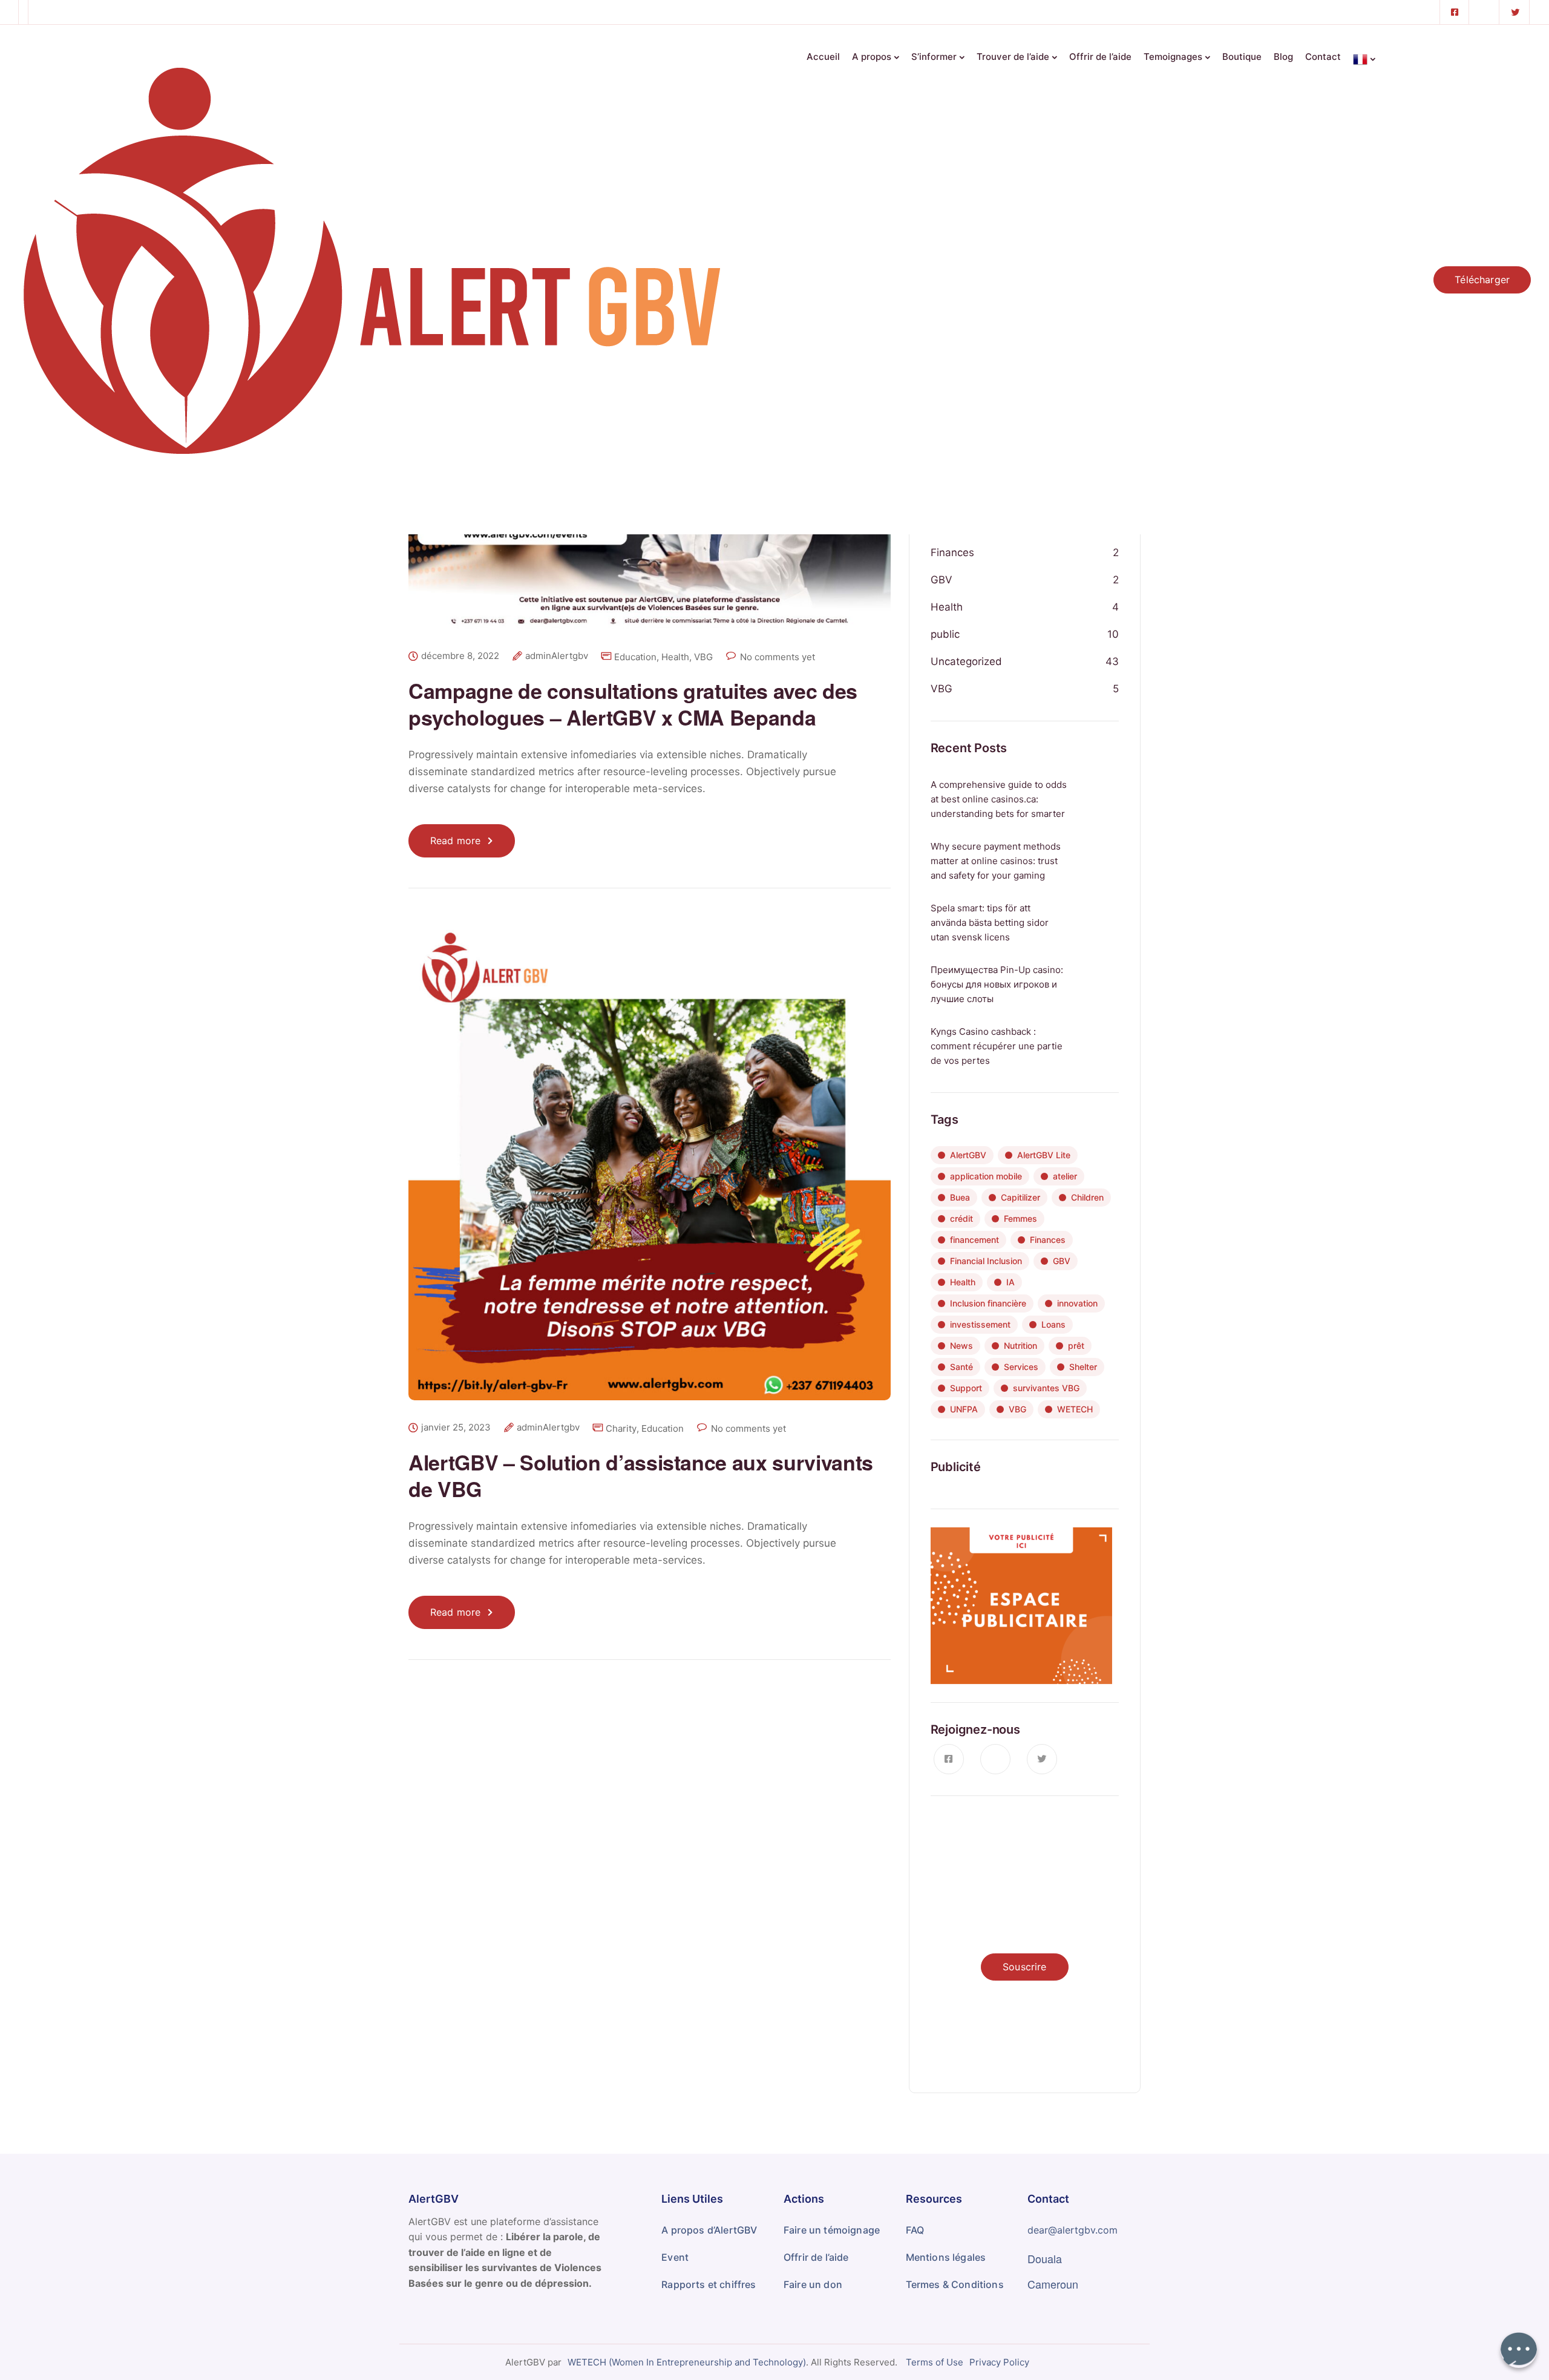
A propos (872, 57)
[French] (1364, 55)
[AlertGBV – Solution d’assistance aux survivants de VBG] (650, 1169)
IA (1010, 1282)
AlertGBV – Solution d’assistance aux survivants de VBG (641, 1475)
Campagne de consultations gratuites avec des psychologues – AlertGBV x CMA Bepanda (633, 704)
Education (635, 657)
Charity (621, 1428)
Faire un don (813, 2284)
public (945, 634)
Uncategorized (966, 661)
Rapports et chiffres (709, 2284)
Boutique (1242, 57)
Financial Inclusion (986, 1261)
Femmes (1020, 1218)
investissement (980, 1324)
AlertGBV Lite (1044, 1155)
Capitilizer (1020, 1197)
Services (1021, 1367)
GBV (942, 580)
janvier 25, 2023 (456, 1428)
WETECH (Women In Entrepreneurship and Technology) (687, 2362)
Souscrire (1024, 1967)
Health (675, 657)
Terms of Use (935, 2362)
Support (966, 1388)
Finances (952, 552)
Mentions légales (946, 2257)
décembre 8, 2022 (460, 656)
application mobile (986, 1176)
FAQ (915, 2230)
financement (974, 1240)
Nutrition (1020, 1346)
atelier (1065, 1176)
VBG (703, 657)
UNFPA (964, 1409)
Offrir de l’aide (1100, 57)
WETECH (1075, 1409)
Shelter (1083, 1367)
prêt (1076, 1346)
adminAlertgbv (557, 656)
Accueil (823, 57)
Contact (1323, 57)
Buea (960, 1197)
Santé (961, 1367)
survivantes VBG (1046, 1388)
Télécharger (1482, 280)
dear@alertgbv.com (1073, 2230)
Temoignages (1173, 57)
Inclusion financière (988, 1303)
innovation (1077, 1303)
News (961, 1346)
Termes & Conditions (955, 2284)
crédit (961, 1218)
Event (675, 2257)
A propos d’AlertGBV (709, 2230)
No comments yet (778, 657)
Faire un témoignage (832, 2230)
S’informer (934, 57)
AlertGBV (968, 1155)
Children (1087, 1197)
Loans (1053, 1324)
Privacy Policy (999, 2362)
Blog (1283, 57)
